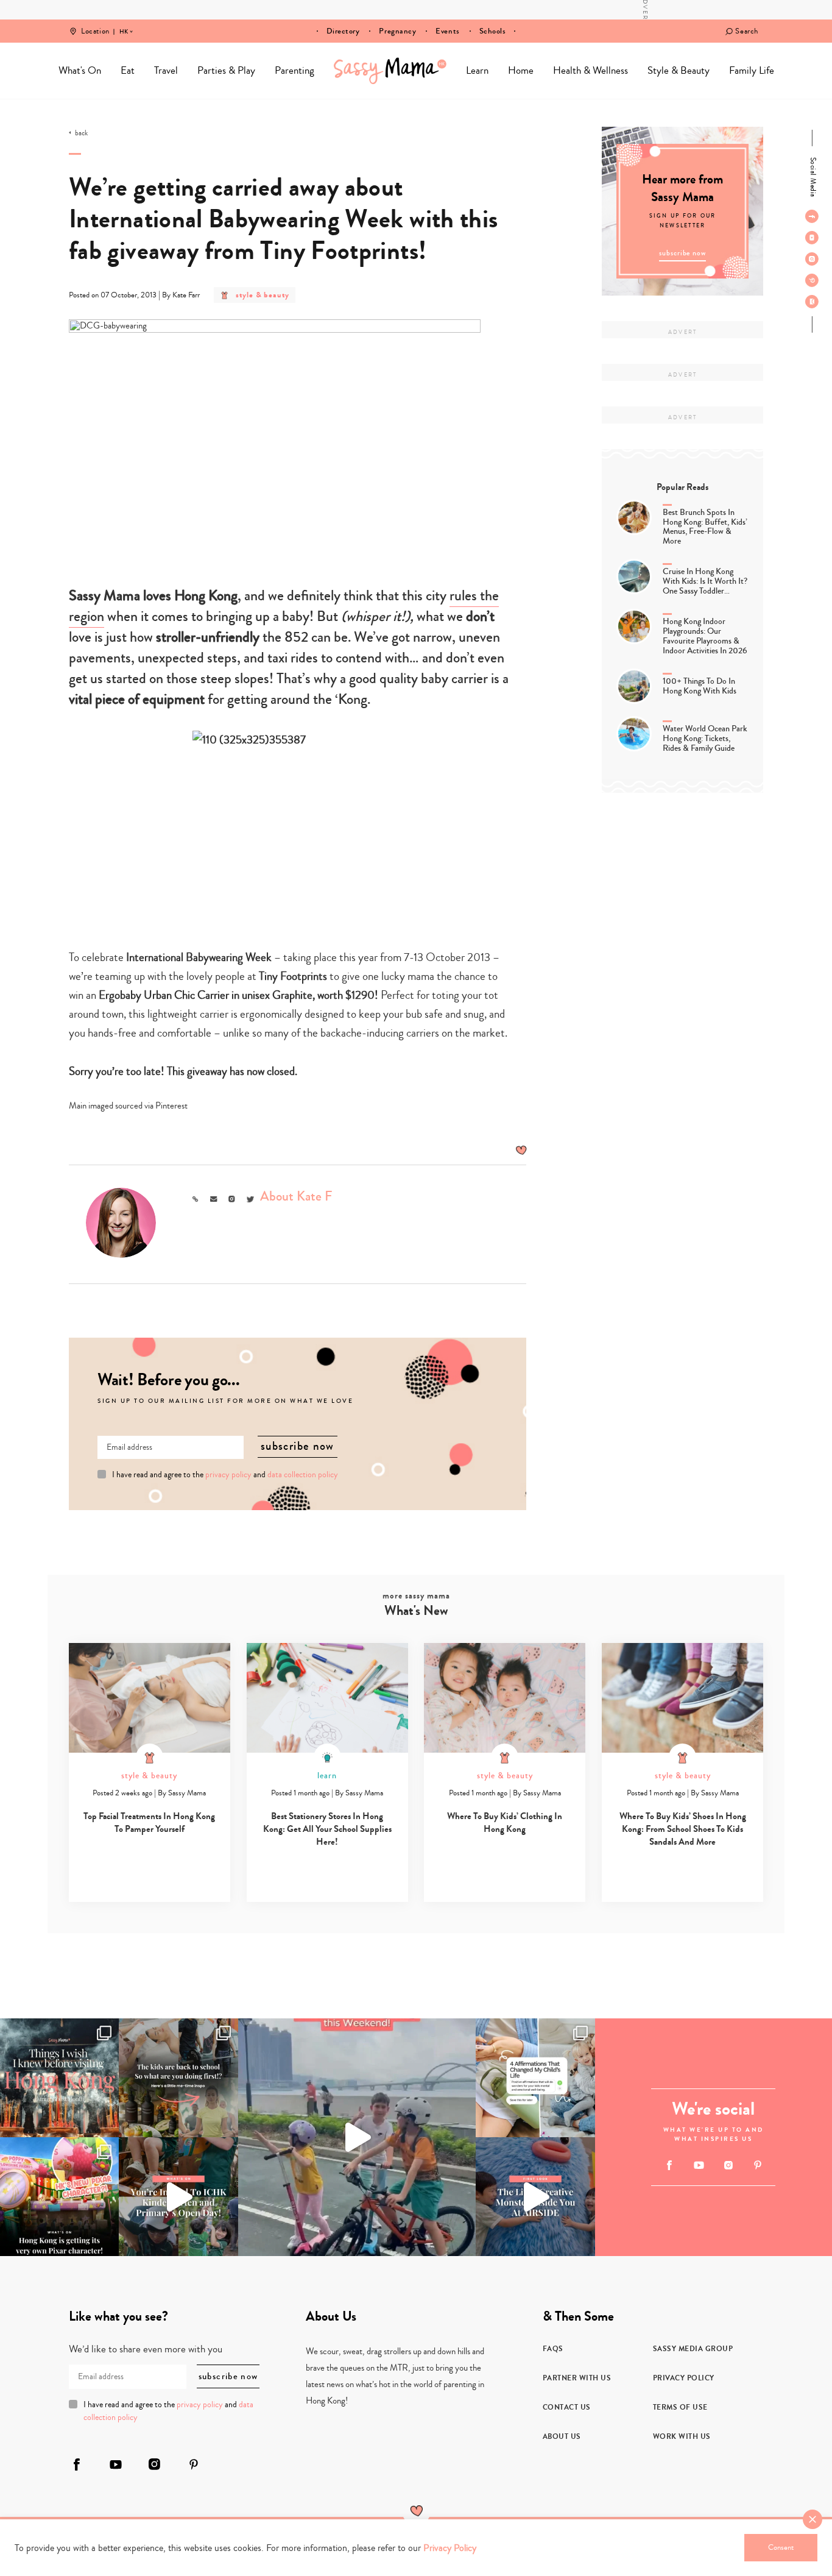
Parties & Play (226, 70)
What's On (80, 70)
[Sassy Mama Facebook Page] (812, 216)
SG (124, 23)
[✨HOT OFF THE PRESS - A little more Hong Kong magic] (59, 2197)
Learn (477, 70)
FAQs (553, 2349)
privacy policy (228, 1475)
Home (390, 71)
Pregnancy (397, 31)
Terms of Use (680, 2407)
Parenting (294, 70)
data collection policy (303, 1475)
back (81, 133)
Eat (128, 70)
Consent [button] (781, 2547)
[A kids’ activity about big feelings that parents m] (535, 2197)
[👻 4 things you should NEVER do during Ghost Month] (59, 2078)
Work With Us (682, 2436)
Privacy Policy (684, 2378)
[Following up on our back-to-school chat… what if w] (535, 2078)
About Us (562, 2436)
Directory (343, 31)
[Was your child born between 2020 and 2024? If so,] (178, 2197)
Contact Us (567, 2407)
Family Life (752, 70)
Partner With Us (577, 2378)
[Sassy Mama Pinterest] (812, 280)
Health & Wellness (591, 70)
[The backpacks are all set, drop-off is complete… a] (178, 2078)
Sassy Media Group (693, 2349)
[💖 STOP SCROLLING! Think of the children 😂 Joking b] (357, 2138)
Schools (493, 31)
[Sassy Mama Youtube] (812, 238)
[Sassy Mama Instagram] (812, 259)
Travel (166, 70)
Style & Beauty (679, 70)
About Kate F (296, 1196)
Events (447, 31)
